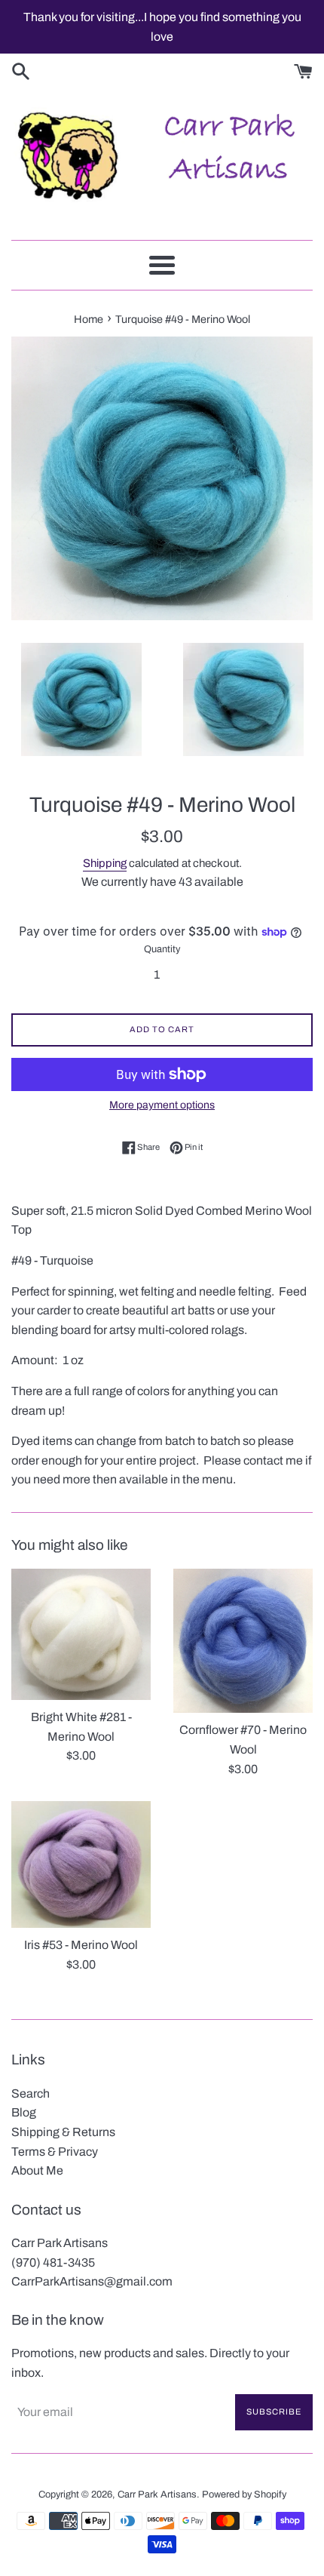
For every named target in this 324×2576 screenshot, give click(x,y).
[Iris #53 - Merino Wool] (81, 1864)
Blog (24, 2112)
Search (31, 2093)
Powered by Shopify (244, 2495)
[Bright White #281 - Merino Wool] (81, 1634)
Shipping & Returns (63, 2132)
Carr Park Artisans (157, 2495)
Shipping (105, 863)
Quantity (162, 949)
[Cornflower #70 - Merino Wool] (243, 1641)
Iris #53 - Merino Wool (81, 1945)
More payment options (162, 1105)
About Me (37, 2170)
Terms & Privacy (55, 2152)
